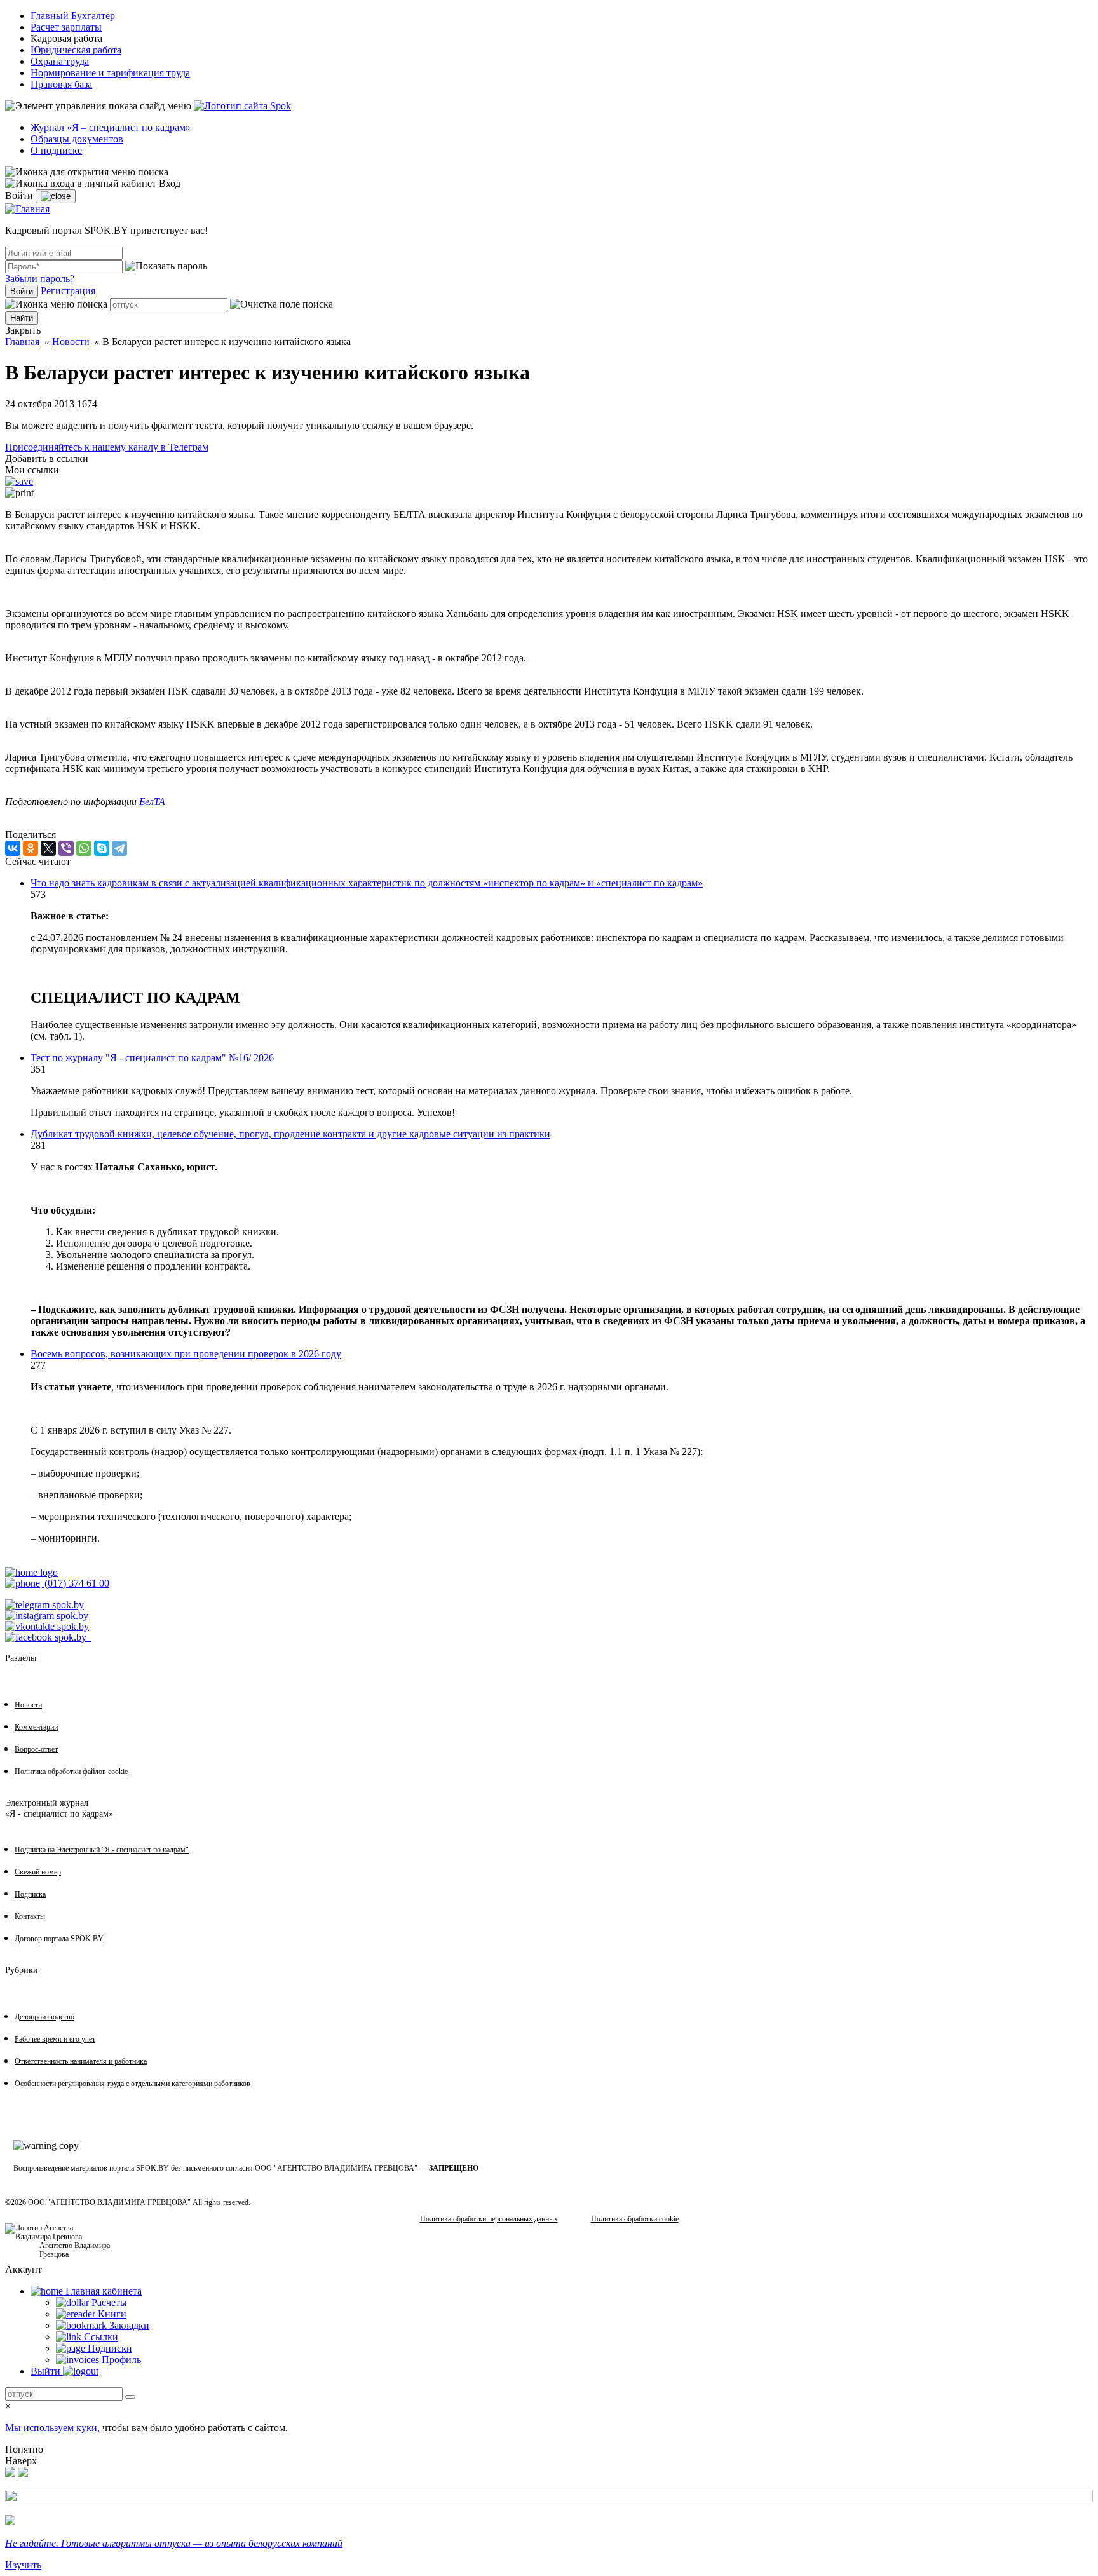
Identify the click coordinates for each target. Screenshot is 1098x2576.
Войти (22, 291)
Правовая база (61, 84)
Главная (22, 342)
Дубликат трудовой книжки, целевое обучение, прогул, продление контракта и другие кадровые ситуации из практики (290, 1134)
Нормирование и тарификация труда (110, 73)
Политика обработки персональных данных (489, 2219)
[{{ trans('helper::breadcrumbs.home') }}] (31, 1572)
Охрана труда (60, 61)
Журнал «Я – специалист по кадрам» (111, 127)
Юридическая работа (76, 50)
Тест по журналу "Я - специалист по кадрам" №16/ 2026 (152, 1058)
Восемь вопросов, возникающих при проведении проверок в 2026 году (186, 1354)
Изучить (23, 2565)
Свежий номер (38, 1872)
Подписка (30, 1894)
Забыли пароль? (40, 279)
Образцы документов (77, 139)
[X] (48, 848)
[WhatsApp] (84, 848)
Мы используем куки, (54, 2428)
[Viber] (66, 848)
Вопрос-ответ (36, 1749)
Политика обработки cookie (635, 2219)
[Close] (56, 196)
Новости (71, 342)
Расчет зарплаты (66, 27)
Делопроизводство (44, 2017)
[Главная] (27, 209)
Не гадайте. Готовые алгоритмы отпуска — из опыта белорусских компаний (174, 2543)
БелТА (152, 802)
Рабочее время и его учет (55, 2039)
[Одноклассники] (30, 848)
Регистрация (68, 291)
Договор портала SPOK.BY (59, 1939)
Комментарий (36, 1727)
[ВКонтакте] (13, 848)
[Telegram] (119, 848)
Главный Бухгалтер (73, 16)
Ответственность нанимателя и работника (81, 2061)
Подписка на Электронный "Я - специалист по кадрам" (102, 1850)
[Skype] (102, 848)
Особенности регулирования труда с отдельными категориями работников (132, 2084)
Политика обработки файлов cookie (71, 1772)
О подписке (56, 150)
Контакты (30, 1916)
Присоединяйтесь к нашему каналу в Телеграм (107, 447)
